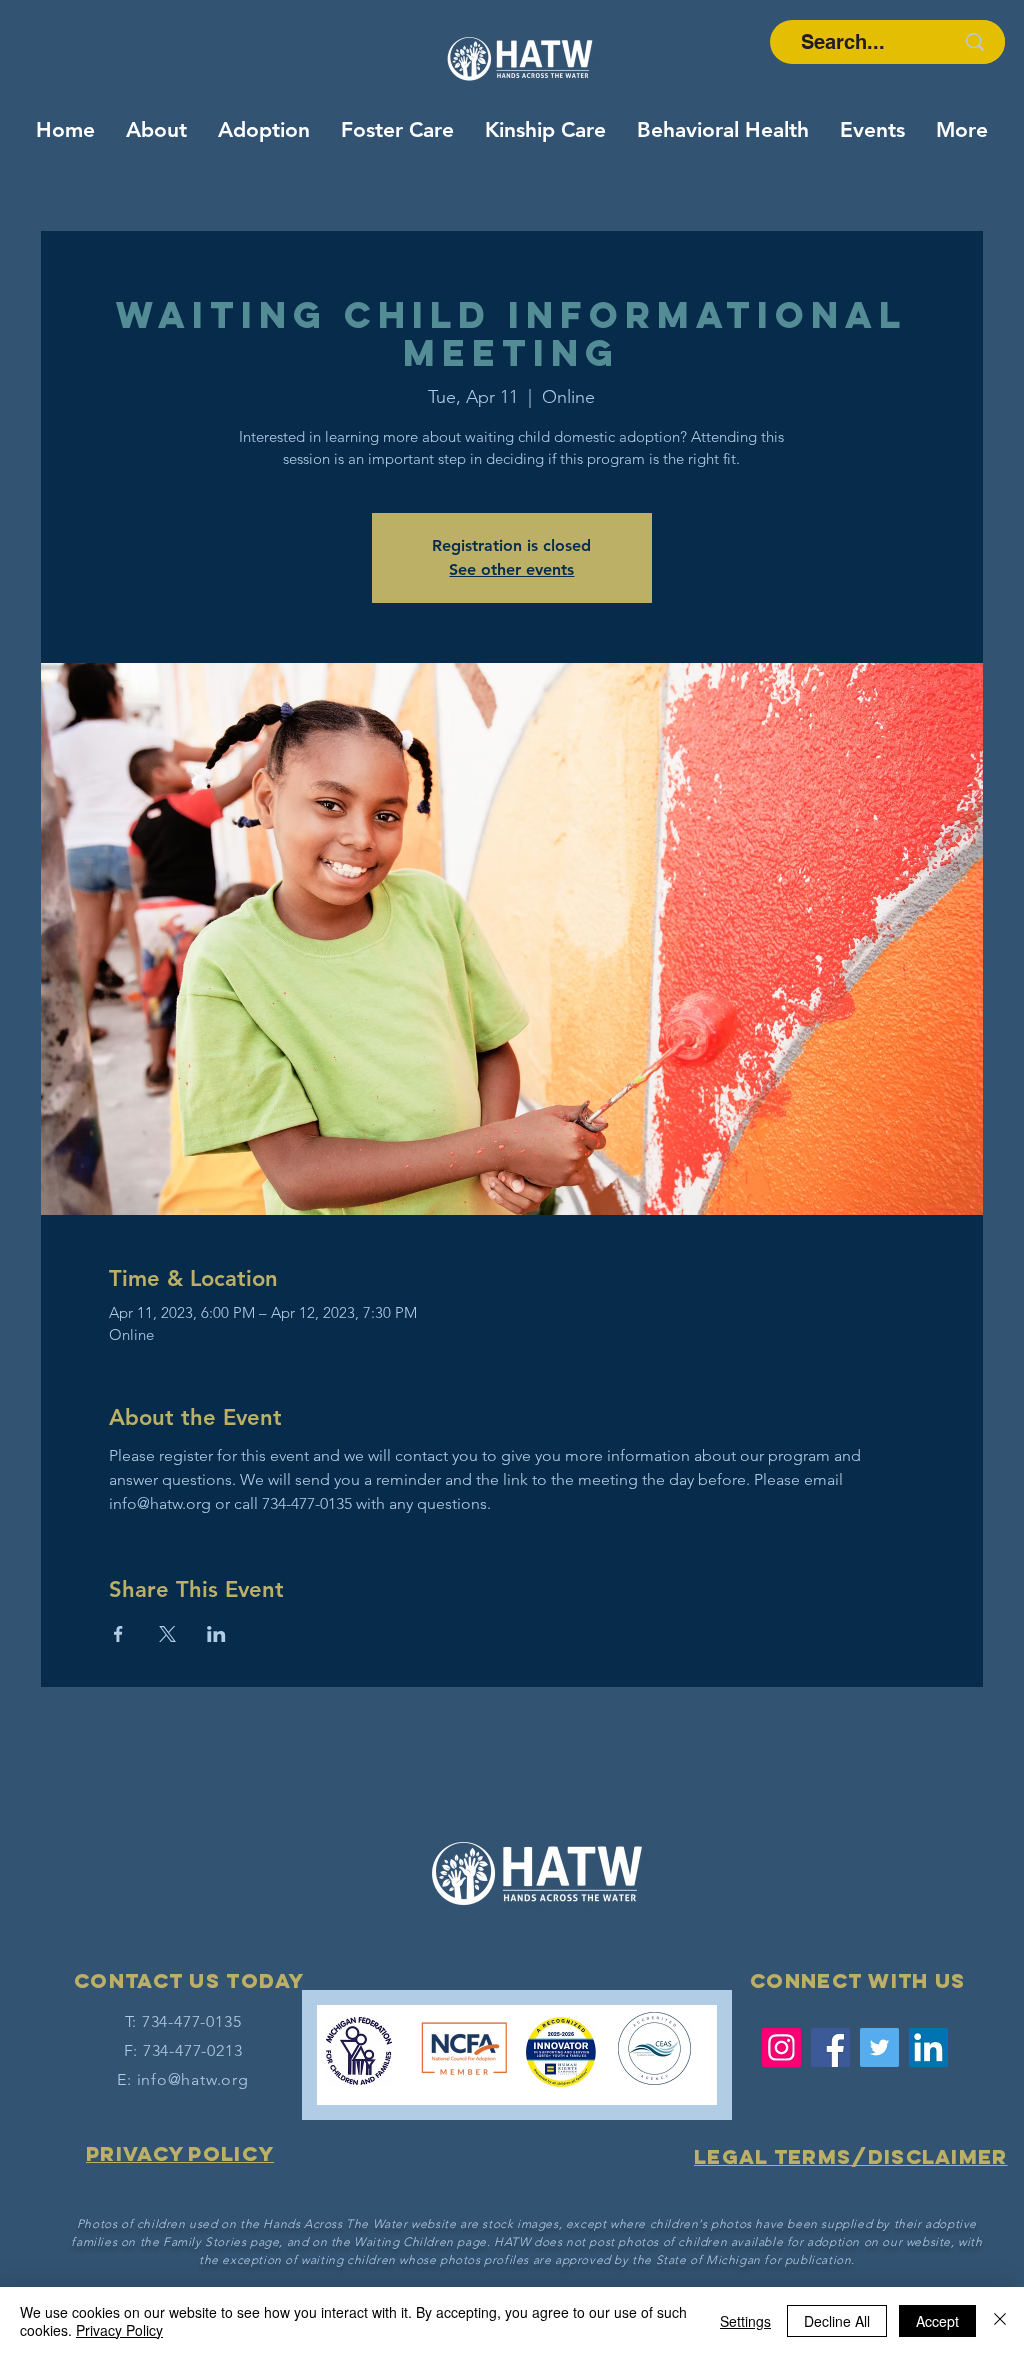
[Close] (1000, 2321)
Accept (937, 2321)
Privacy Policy (119, 2330)
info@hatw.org (193, 2079)
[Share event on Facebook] (118, 1634)
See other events (511, 569)
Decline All (837, 2321)
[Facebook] (830, 2047)
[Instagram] (781, 2047)
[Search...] (975, 42)
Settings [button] (745, 2321)
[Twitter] (879, 2047)
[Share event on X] (167, 1634)
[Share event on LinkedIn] (216, 1634)
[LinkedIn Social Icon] (928, 2047)
